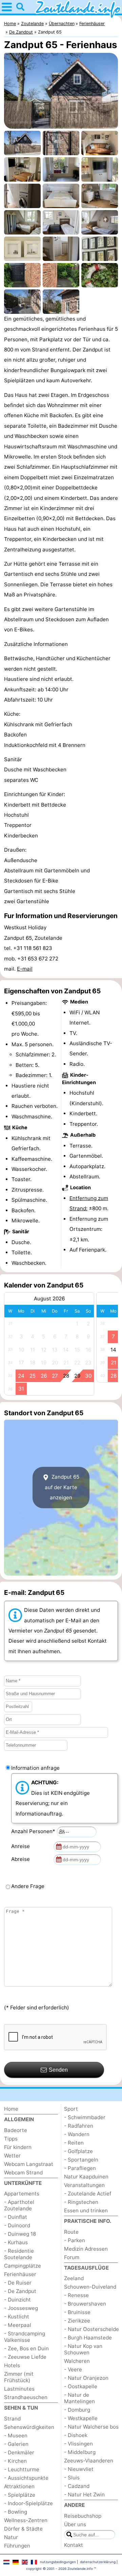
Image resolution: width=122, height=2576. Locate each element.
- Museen (16, 2436)
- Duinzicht (17, 2300)
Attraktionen (19, 2486)
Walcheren (77, 2361)
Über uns (75, 2524)
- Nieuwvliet (79, 2469)
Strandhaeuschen (26, 2397)
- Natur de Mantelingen (79, 2398)
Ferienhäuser (20, 2274)
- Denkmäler (19, 2452)
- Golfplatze (78, 2151)
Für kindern (18, 2147)
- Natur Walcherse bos (91, 2427)
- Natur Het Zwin (84, 2494)
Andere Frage (28, 1886)
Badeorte (16, 2130)
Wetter (12, 2156)
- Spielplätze (20, 2495)
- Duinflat (16, 2217)
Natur (11, 2537)
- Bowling (16, 2512)
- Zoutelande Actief (88, 2194)
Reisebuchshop (83, 2516)
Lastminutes (19, 2389)
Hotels (12, 2365)
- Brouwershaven (85, 2304)
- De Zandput (20, 2291)
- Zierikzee (77, 2321)
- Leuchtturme (22, 2469)
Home (11, 2109)
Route (71, 2232)
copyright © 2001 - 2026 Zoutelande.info (59, 2569)
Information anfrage (35, 1768)
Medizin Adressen (86, 2249)
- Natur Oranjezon (86, 2378)
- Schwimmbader (85, 2117)
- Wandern (77, 2134)
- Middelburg (80, 2452)
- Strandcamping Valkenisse (25, 2337)
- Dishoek (76, 2435)
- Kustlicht (17, 2317)
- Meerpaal (18, 2325)
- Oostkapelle (81, 2386)
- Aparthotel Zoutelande (19, 2205)
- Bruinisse (77, 2312)
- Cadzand (77, 2486)
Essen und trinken (86, 2210)
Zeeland (74, 2278)
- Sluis (72, 2478)
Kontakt (74, 2545)
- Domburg (77, 2410)
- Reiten (74, 2143)
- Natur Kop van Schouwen (83, 2349)
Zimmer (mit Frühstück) (19, 2377)
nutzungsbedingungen (58, 2562)
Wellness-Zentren (26, 2520)
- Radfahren (79, 2126)
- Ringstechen (81, 2202)
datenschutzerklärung (98, 2562)
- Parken (75, 2240)
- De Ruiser (18, 2283)
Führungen (17, 2546)
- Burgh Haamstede (88, 2338)
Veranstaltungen (84, 2185)
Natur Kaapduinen (86, 2177)
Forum (72, 2257)
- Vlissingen (78, 2444)
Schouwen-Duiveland (90, 2287)
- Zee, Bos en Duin (26, 2348)
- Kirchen (15, 2461)
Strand (12, 2419)
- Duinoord (17, 2225)
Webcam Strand (23, 2173)
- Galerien (16, 2444)
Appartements (22, 2194)
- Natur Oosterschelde (91, 2329)
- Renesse (76, 2295)
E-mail (25, 969)
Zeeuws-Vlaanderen (89, 2461)
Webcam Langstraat (29, 2164)
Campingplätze (23, 2266)
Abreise (22, 1859)
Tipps (11, 2139)
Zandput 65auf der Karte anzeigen (62, 1487)
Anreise (22, 1846)
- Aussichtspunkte (26, 2478)
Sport (71, 2109)
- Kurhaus (16, 2242)
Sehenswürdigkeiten (29, 2427)
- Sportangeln (81, 2160)
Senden (58, 2070)
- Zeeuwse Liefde (25, 2357)
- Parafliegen (80, 2168)
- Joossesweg (21, 2308)
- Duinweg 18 (20, 2234)
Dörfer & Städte (23, 2529)
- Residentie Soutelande (19, 2254)
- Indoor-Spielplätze (28, 2503)
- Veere (73, 2369)
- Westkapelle (81, 2418)
